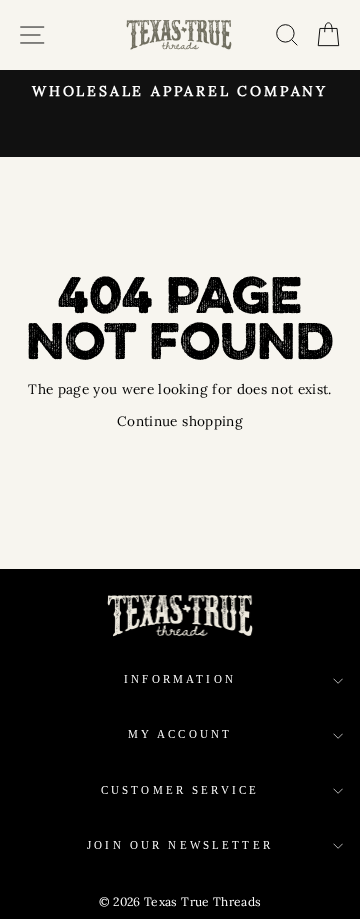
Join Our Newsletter (180, 845)
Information (180, 679)
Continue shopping (180, 421)
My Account (180, 734)
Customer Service (180, 790)
